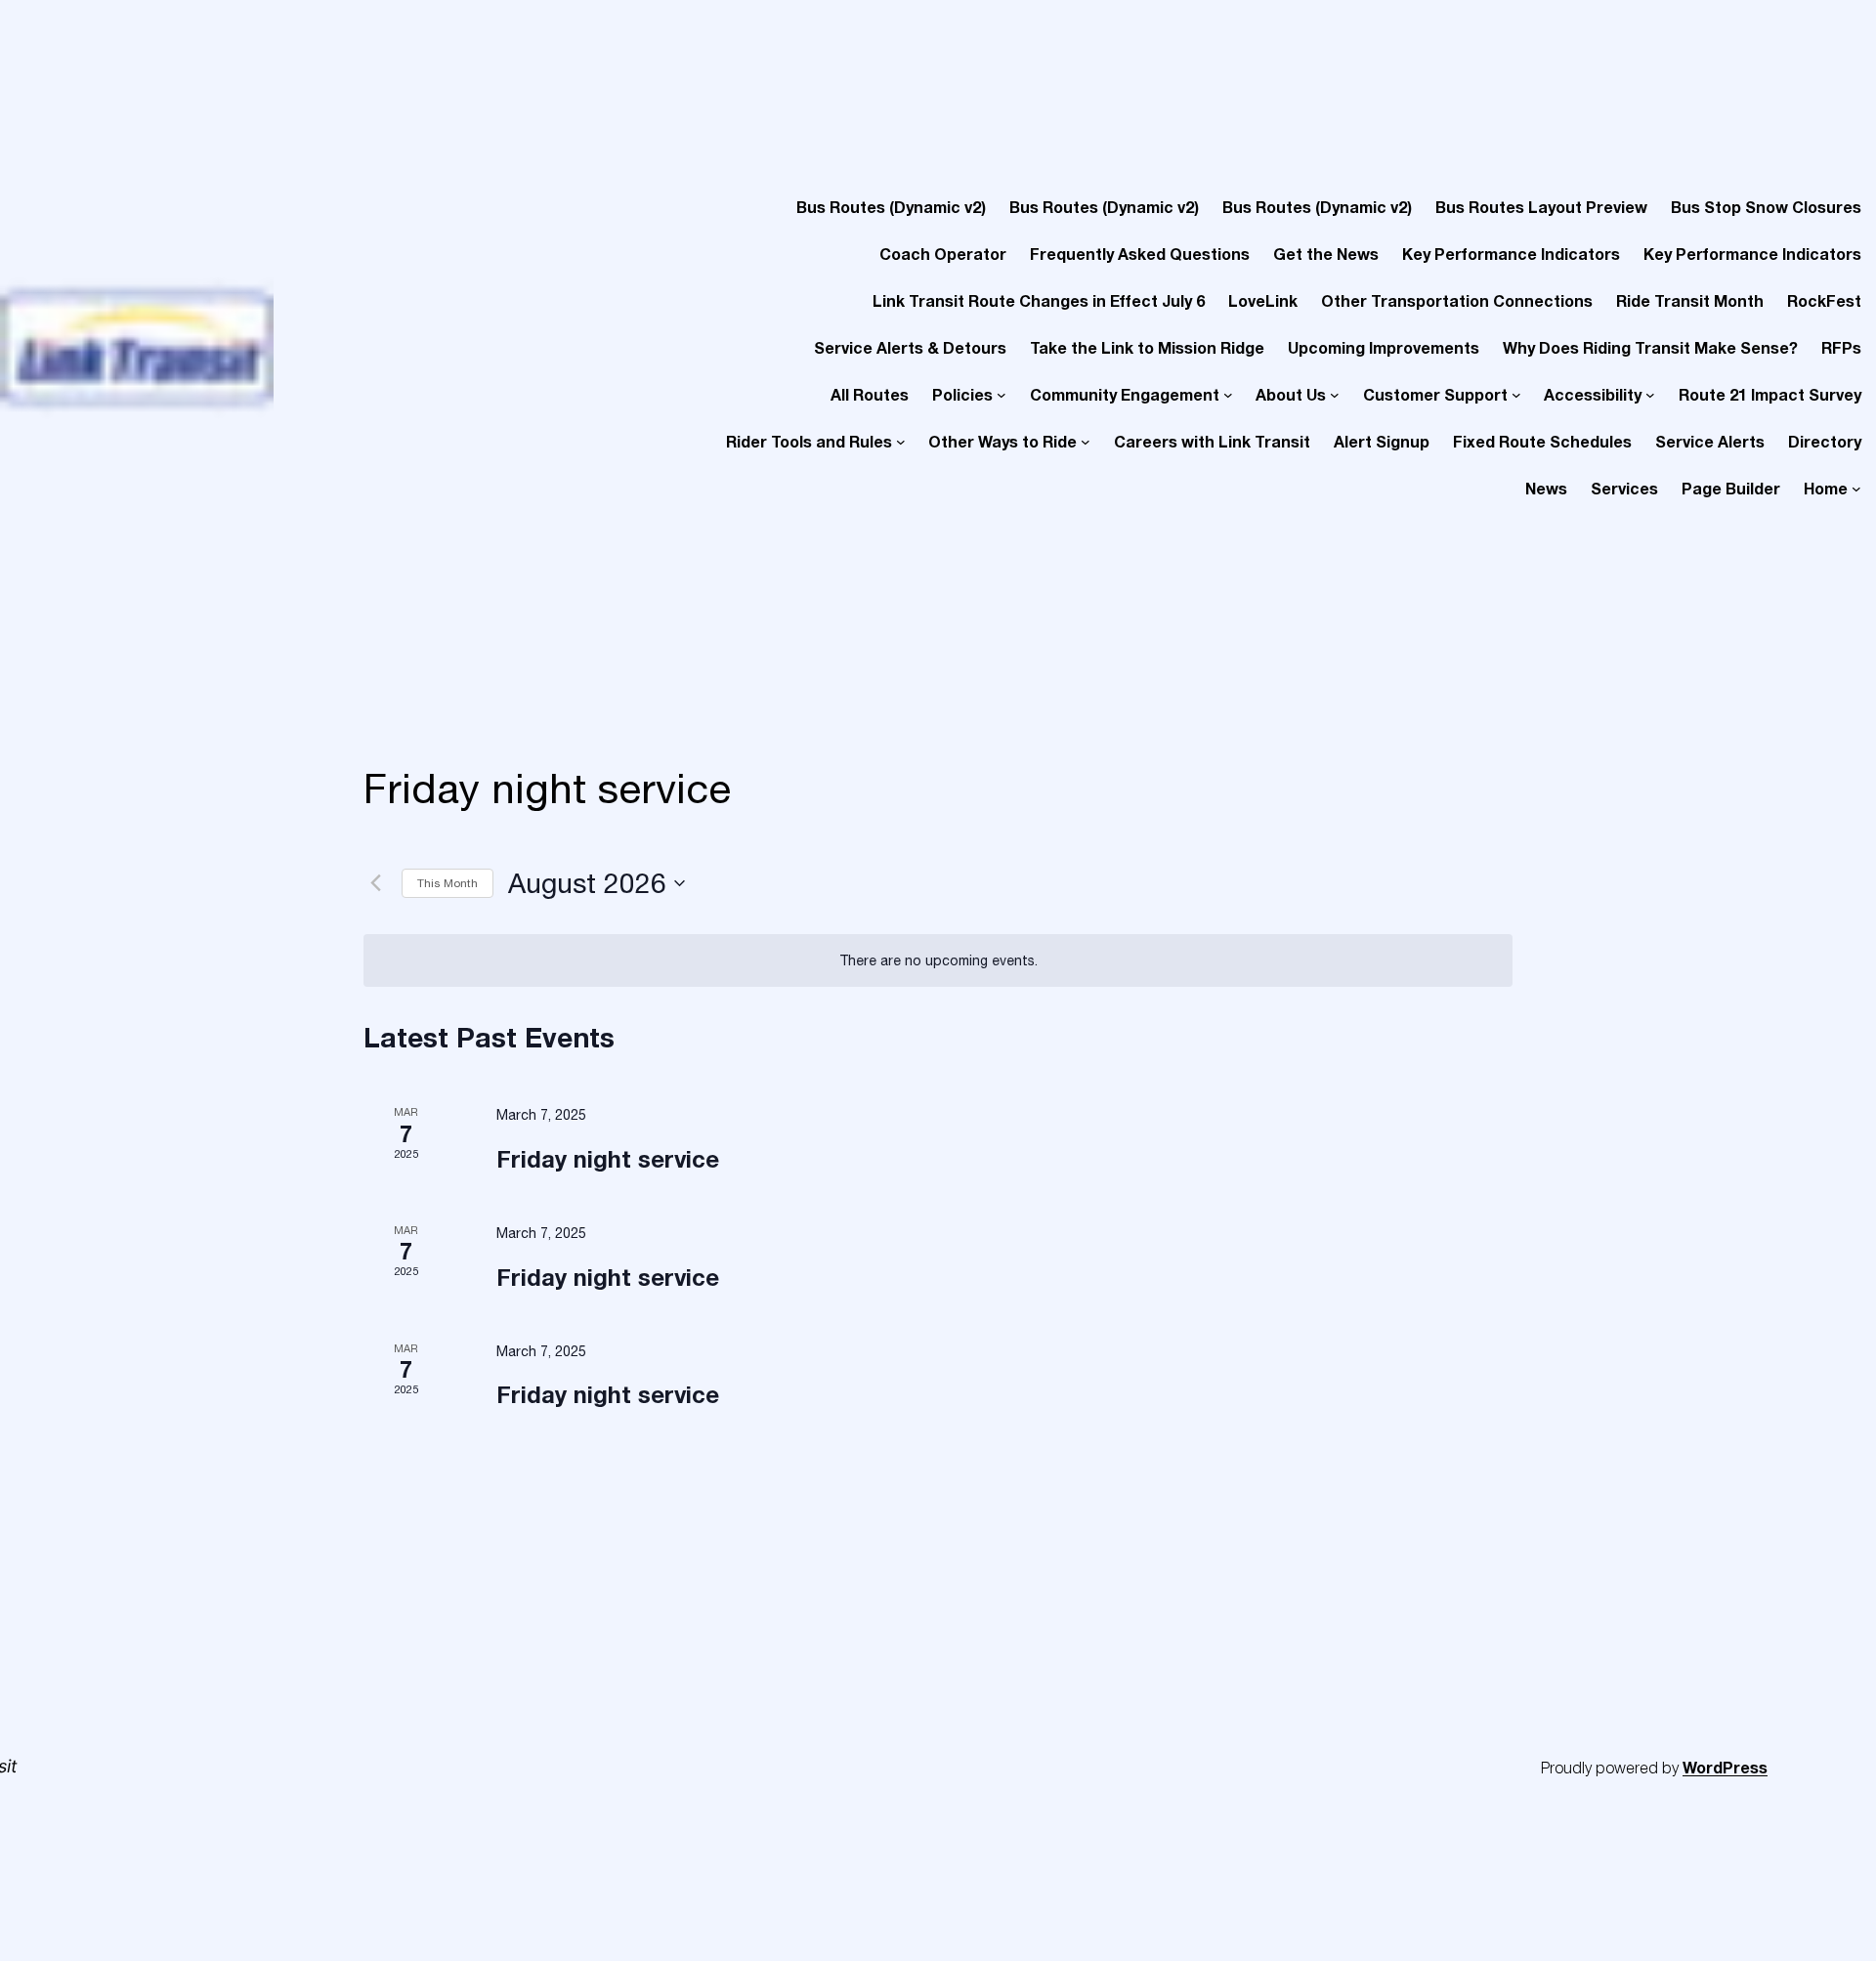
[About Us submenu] (1335, 395)
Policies (962, 394)
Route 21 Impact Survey (1770, 394)
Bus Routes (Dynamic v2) (891, 207)
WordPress (1725, 1767)
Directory (1825, 441)
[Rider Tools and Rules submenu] (901, 442)
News (1546, 488)
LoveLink (1263, 300)
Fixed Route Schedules (1542, 441)
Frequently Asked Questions (1140, 254)
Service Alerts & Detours (910, 347)
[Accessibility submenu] (1650, 395)
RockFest (1824, 300)
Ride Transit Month (1690, 300)
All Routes (870, 394)
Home (1826, 488)
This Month (448, 883)
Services (1624, 488)
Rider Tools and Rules (809, 441)
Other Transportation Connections (1457, 300)
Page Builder (1731, 488)
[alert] (938, 961)
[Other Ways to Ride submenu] (1086, 442)
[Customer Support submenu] (1516, 395)
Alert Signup (1382, 441)
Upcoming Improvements (1384, 347)
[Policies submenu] (1002, 395)
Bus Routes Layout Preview (1541, 207)
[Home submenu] (1856, 489)
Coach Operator (943, 254)
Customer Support (1435, 394)
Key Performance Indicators (1511, 254)
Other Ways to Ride (1002, 441)
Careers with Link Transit (1212, 441)
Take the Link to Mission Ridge (1147, 347)
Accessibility (1593, 394)
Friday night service (608, 1159)
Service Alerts (1710, 441)
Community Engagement (1125, 394)
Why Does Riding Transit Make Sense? (1650, 347)
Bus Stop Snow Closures (1766, 207)
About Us (1291, 394)
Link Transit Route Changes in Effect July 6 (1039, 300)
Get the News (1326, 254)
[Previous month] (375, 883)
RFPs (1841, 347)
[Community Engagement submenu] (1228, 395)
